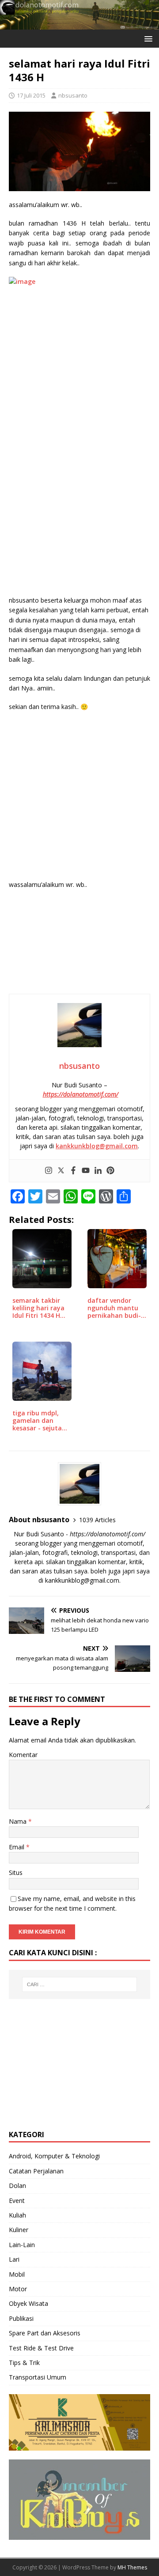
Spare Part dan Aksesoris (45, 2333)
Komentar (23, 1755)
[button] (147, 38)
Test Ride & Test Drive (41, 2348)
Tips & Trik (24, 2363)
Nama (19, 1821)
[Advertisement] (79, 354)
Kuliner (19, 2230)
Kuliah (17, 2215)
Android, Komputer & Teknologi (54, 2156)
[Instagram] (49, 1171)
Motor (18, 2289)
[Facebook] (73, 1171)
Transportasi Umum (38, 2377)
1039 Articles (97, 1520)
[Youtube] (86, 1171)
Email (17, 1847)
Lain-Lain (22, 2245)
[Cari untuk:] (79, 1984)
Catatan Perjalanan (36, 2171)
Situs (16, 1873)
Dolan (17, 2186)
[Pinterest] (110, 1171)
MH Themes (132, 2567)
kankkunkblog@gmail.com (97, 1146)
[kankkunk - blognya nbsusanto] (79, 24)
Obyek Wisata (28, 2303)
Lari (14, 2259)
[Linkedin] (98, 1171)
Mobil (17, 2274)
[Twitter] (61, 1171)
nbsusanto (73, 95)
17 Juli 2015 (31, 95)
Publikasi (21, 2318)
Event (17, 2201)
